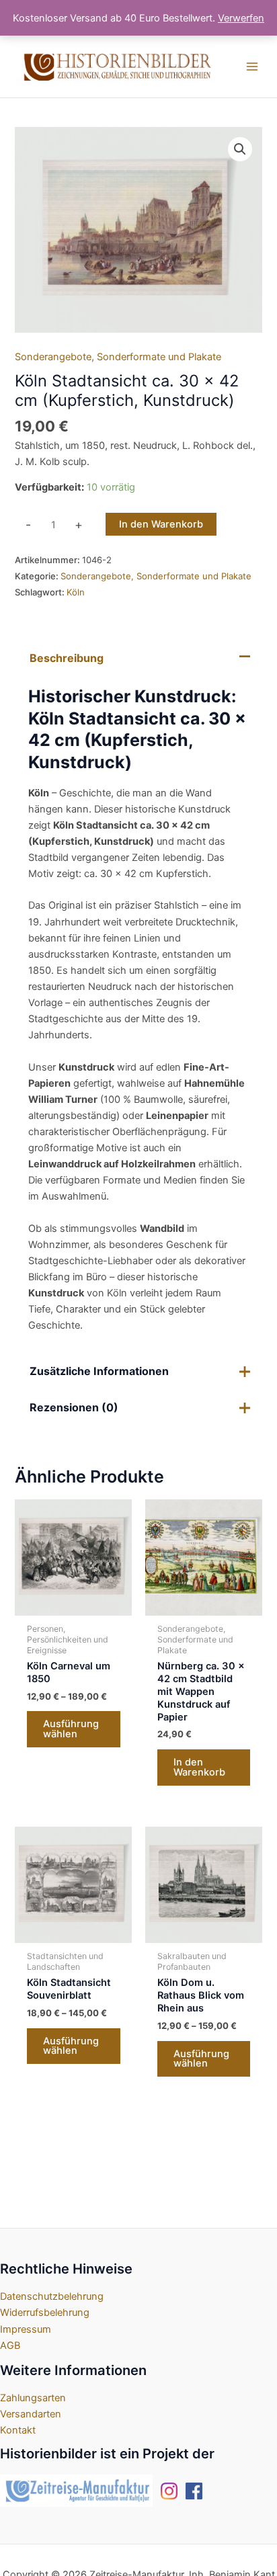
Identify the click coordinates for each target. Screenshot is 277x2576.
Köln (76, 592)
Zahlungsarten (33, 2398)
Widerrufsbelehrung (45, 2313)
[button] (240, 149)
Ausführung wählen (71, 1729)
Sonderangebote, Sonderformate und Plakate (118, 357)
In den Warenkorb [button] (199, 1767)
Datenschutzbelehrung (52, 2296)
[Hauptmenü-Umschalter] (252, 67)
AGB (10, 2345)
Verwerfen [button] (241, 18)
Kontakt (18, 2430)
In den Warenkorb (161, 524)
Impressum (26, 2329)
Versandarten (31, 2414)
